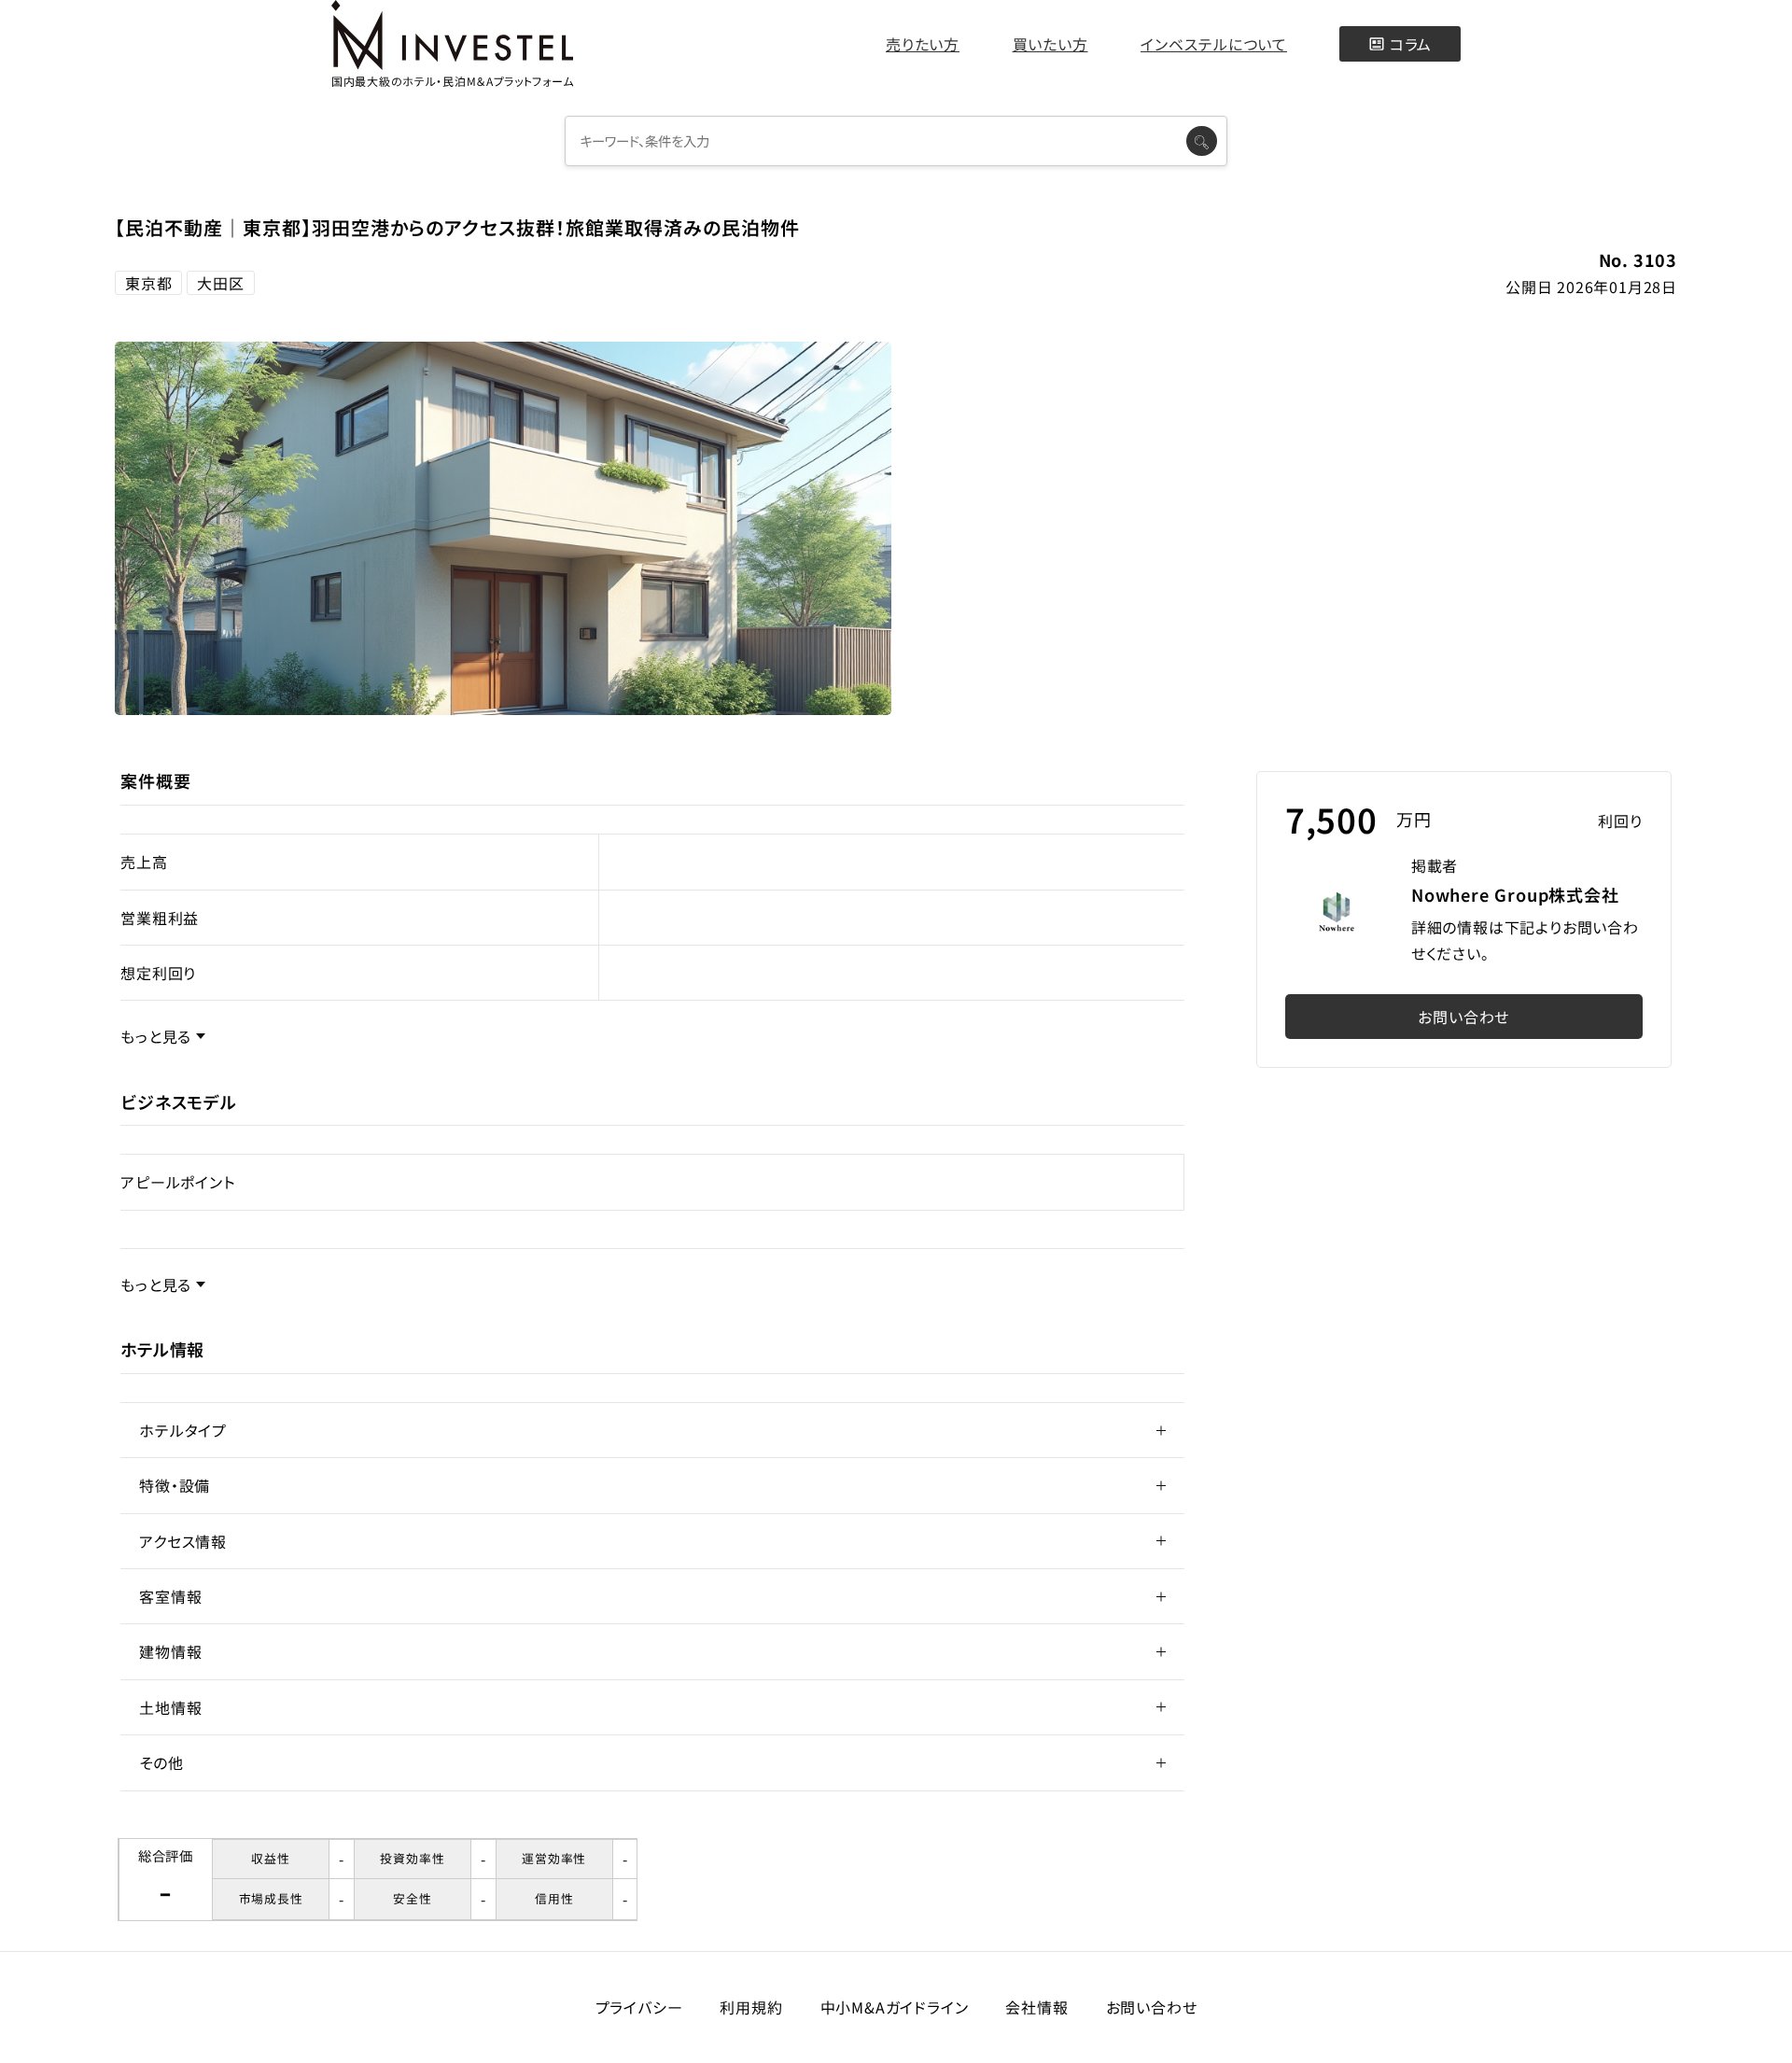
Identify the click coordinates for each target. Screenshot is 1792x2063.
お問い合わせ (1463, 1017)
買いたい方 (1050, 44)
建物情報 (170, 1651)
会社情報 (1036, 2007)
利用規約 (751, 2007)
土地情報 (170, 1707)
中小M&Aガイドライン (895, 2007)
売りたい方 (923, 44)
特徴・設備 (175, 1485)
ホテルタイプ (183, 1430)
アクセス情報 (183, 1541)
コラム (1411, 44)
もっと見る (156, 1036)
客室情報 (170, 1596)
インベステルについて (1214, 44)
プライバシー (639, 2007)
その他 (161, 1762)
